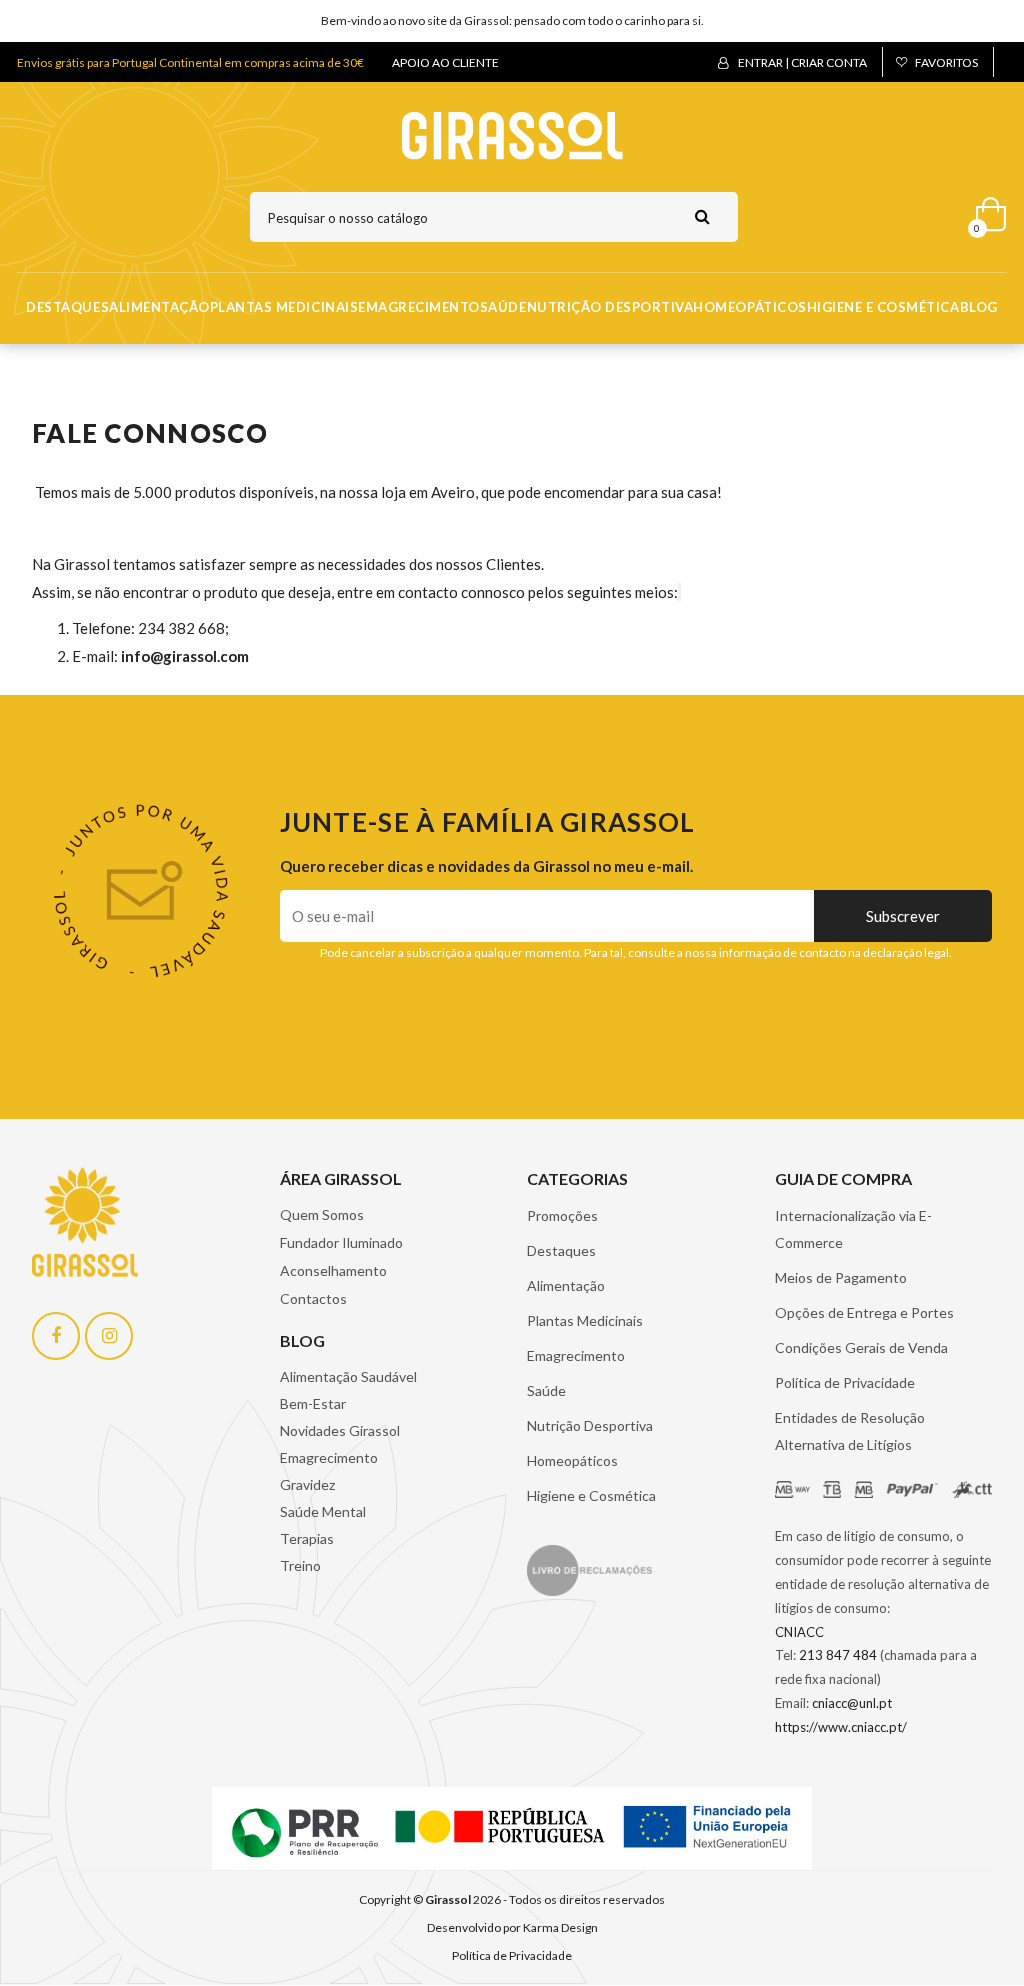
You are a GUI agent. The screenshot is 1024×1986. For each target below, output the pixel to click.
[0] (984, 210)
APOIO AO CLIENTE (445, 62)
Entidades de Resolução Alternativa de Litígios (850, 1431)
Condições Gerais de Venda (861, 1347)
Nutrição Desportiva (610, 307)
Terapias (307, 1538)
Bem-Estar (313, 1403)
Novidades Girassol (340, 1430)
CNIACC (799, 1632)
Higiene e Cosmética (883, 307)
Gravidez (307, 1484)
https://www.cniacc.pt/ (841, 1727)
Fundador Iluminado (341, 1242)
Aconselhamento (333, 1270)
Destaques (67, 307)
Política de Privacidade (845, 1382)
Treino (300, 1565)
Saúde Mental (323, 1511)
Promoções (562, 1215)
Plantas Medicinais (284, 307)
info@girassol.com (185, 656)
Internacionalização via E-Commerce (853, 1229)
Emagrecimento (419, 307)
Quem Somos (322, 1214)
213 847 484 (838, 1655)
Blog (979, 307)
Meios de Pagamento (841, 1277)
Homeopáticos (749, 307)
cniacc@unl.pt (852, 1703)
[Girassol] (512, 134)
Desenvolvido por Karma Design (512, 1927)
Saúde (503, 307)
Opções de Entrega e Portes (864, 1312)
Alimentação (159, 307)
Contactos (313, 1298)
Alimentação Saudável (348, 1376)
